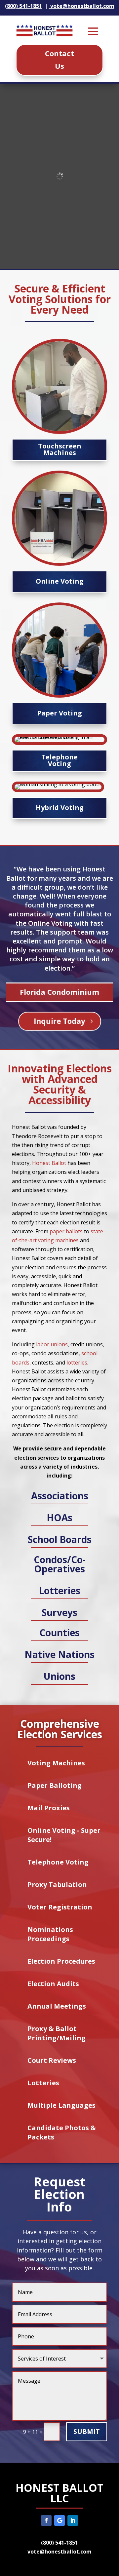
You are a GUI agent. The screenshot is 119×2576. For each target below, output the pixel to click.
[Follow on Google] (59, 2520)
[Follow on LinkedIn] (73, 2520)
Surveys (59, 1612)
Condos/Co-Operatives (60, 1564)
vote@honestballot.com (59, 2552)
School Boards (60, 1539)
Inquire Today (60, 1021)
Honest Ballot (49, 1163)
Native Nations (59, 1654)
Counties (59, 1633)
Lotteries (59, 1591)
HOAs (59, 1518)
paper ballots (66, 1231)
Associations (60, 1496)
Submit (87, 2431)
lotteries (77, 1363)
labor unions (52, 1344)
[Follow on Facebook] (46, 2520)
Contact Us (59, 59)
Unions (59, 1676)
